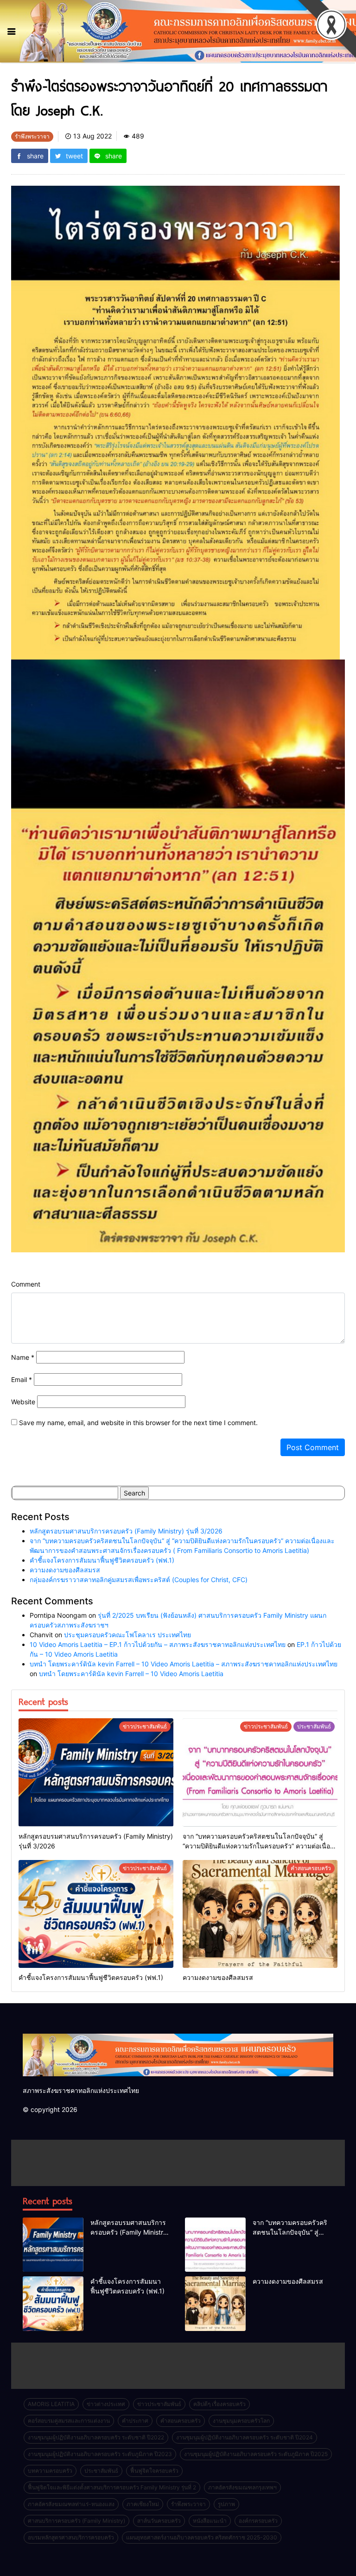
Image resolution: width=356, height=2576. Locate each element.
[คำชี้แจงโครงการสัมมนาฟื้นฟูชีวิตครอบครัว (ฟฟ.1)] (96, 1914)
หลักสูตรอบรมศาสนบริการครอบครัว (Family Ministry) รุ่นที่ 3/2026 (126, 1531)
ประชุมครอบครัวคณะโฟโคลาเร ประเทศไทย (127, 1635)
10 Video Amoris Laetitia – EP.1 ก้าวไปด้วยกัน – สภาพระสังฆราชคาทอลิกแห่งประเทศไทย (158, 1644)
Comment (26, 1284)
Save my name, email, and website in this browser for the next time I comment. (138, 1423)
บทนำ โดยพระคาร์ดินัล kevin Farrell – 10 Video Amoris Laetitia (131, 1674)
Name (23, 1357)
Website (23, 1402)
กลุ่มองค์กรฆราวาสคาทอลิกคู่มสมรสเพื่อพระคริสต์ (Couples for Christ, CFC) (139, 1580)
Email (22, 1379)
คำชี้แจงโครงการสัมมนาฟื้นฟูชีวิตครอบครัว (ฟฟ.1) (102, 1560)
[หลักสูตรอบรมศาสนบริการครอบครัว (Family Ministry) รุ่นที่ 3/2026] (96, 1772)
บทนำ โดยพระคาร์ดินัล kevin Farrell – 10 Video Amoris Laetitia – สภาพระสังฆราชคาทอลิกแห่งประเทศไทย (184, 1664)
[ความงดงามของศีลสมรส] (260, 1914)
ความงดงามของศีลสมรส (65, 1570)
